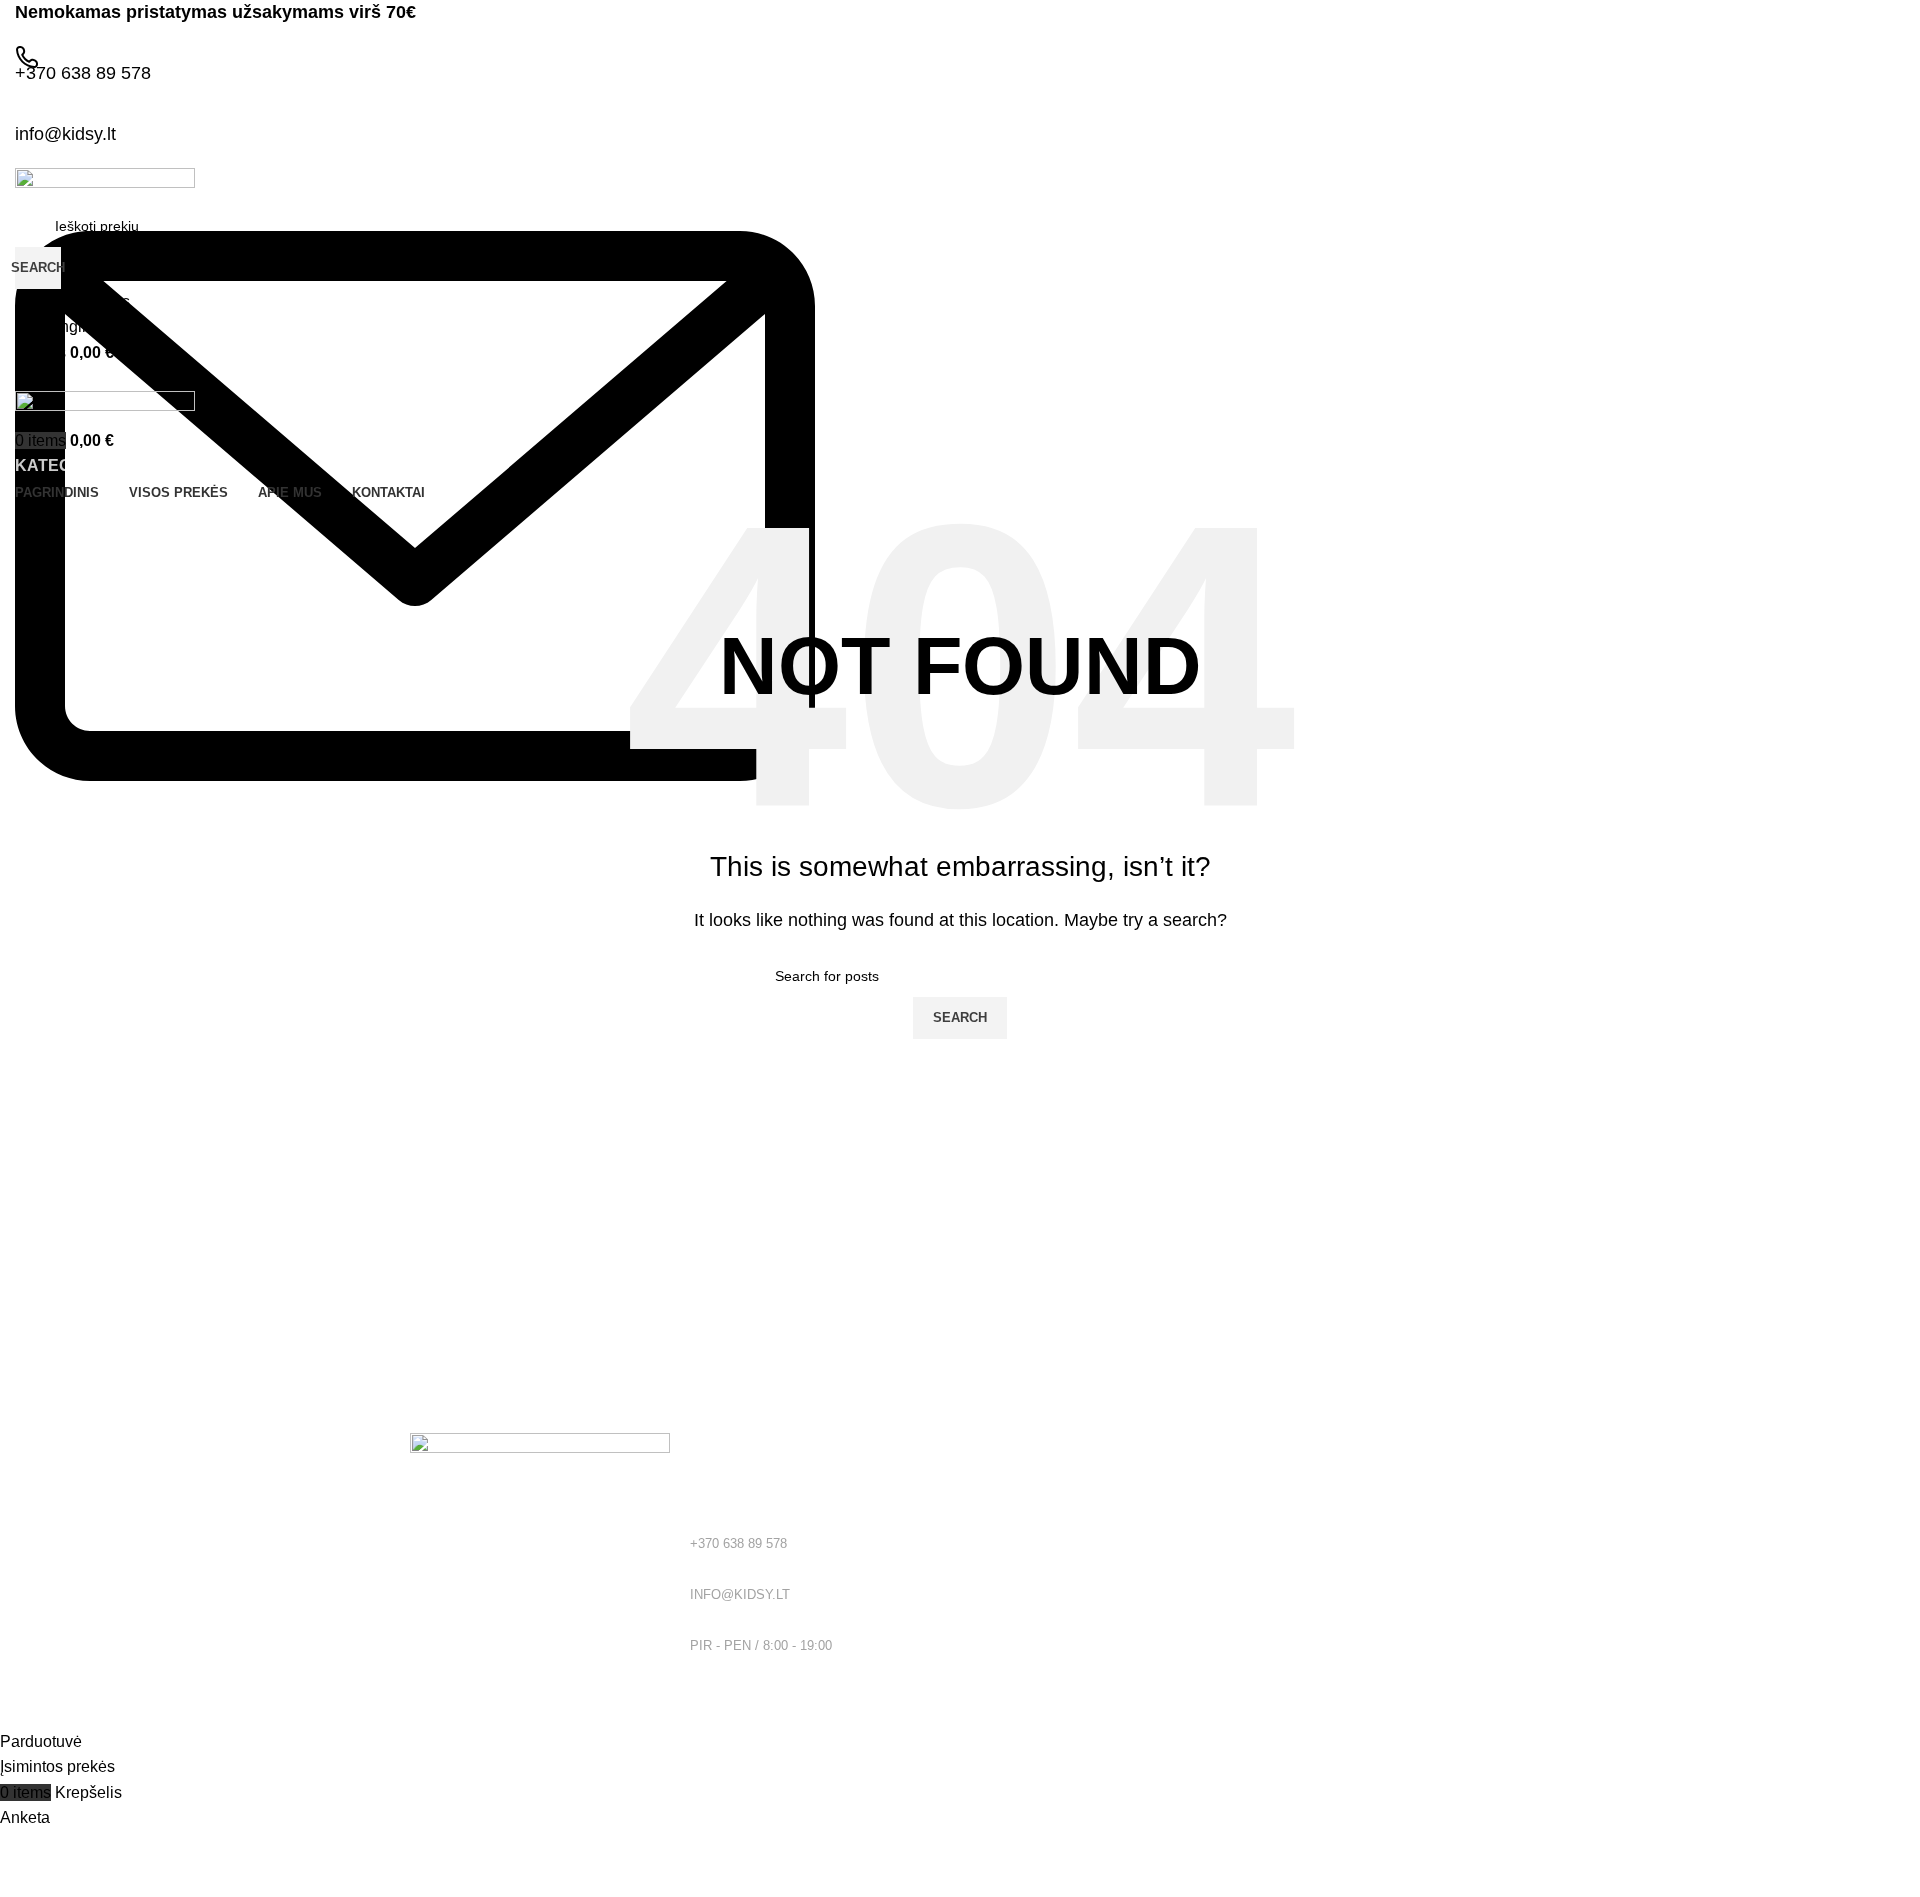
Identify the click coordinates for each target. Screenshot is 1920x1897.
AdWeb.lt (217, 1715)
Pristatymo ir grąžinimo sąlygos (1068, 1589)
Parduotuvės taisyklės (1039, 1555)
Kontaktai (999, 1624)
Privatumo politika (1026, 1521)
